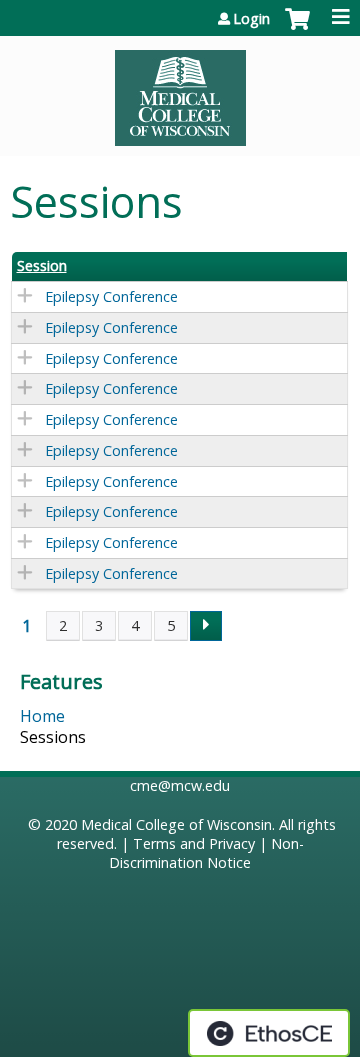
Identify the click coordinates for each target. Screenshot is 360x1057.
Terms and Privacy (194, 843)
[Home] (180, 91)
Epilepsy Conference (111, 296)
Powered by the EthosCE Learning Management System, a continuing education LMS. (269, 1033)
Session (42, 266)
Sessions (53, 737)
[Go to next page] (206, 626)
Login (251, 19)
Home (42, 716)
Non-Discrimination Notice (206, 853)
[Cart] (297, 29)
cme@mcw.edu (180, 785)
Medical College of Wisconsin (176, 824)
